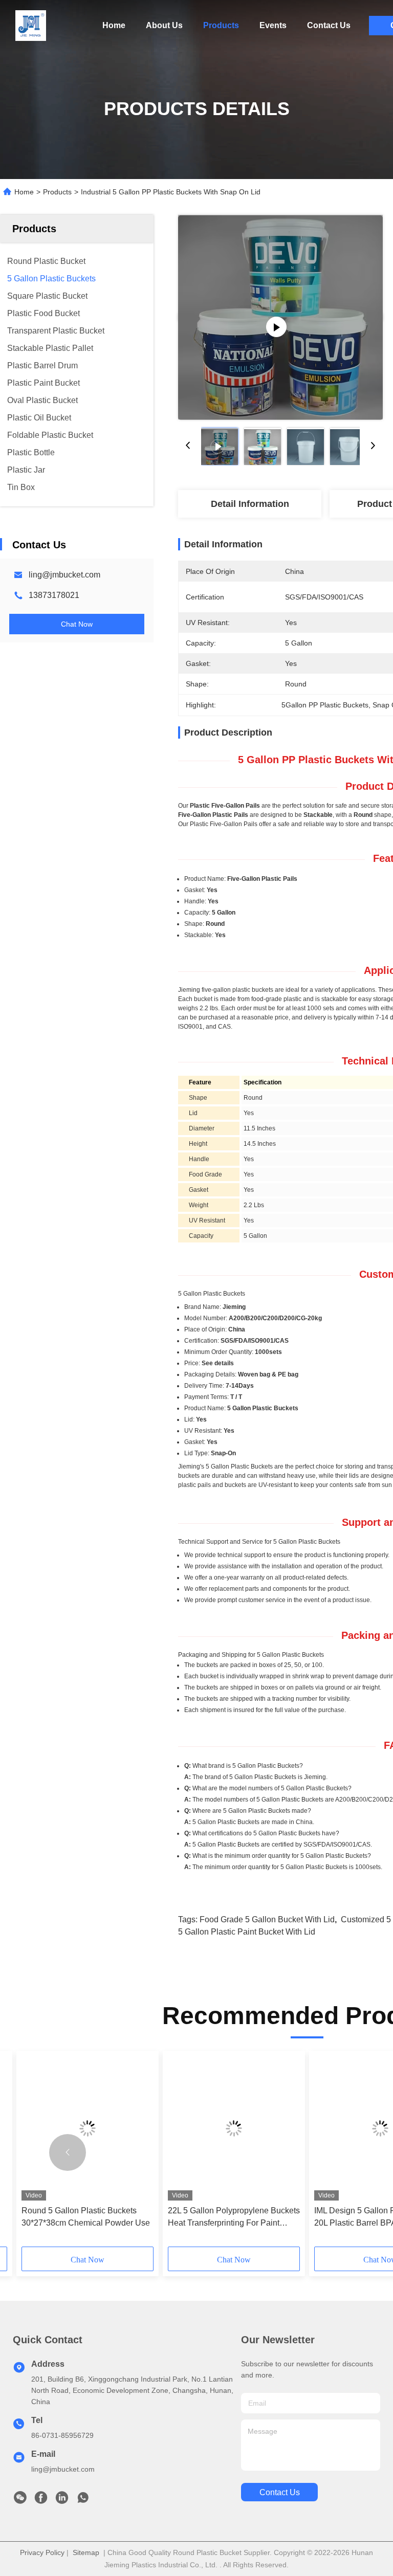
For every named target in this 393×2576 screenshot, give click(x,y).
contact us (280, 2492)
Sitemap (86, 2552)
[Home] (31, 26)
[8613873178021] (83, 2500)
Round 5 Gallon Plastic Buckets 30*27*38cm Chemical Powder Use (86, 2217)
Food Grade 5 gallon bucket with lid (267, 1919)
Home (114, 25)
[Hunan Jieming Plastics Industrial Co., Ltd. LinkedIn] (62, 2500)
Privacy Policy (42, 2552)
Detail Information (250, 504)
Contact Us (329, 25)
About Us (164, 25)
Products (221, 25)
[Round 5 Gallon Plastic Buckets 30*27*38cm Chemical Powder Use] (88, 2128)
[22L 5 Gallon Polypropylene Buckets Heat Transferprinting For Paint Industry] (234, 2128)
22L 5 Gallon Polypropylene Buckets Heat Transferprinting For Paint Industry (234, 2218)
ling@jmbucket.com (64, 575)
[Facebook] (41, 2500)
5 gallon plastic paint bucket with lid (247, 1932)
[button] (68, 2152)
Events (273, 25)
